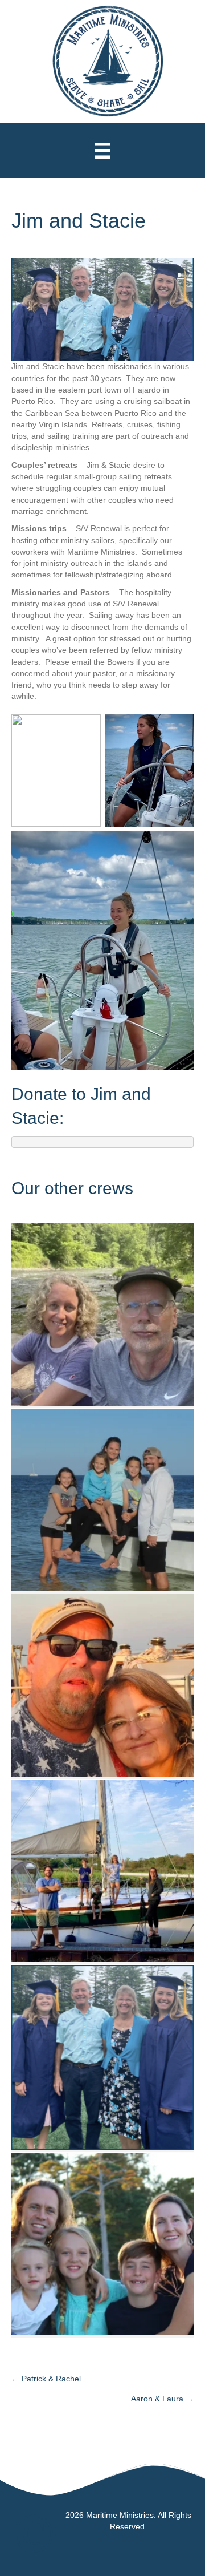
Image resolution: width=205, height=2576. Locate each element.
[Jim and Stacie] (102, 2056)
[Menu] (102, 151)
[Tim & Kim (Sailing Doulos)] (102, 1499)
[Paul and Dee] (102, 1684)
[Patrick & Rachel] (102, 2243)
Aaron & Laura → (162, 2399)
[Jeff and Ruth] (102, 1313)
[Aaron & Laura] (102, 1870)
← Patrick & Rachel (46, 2379)
